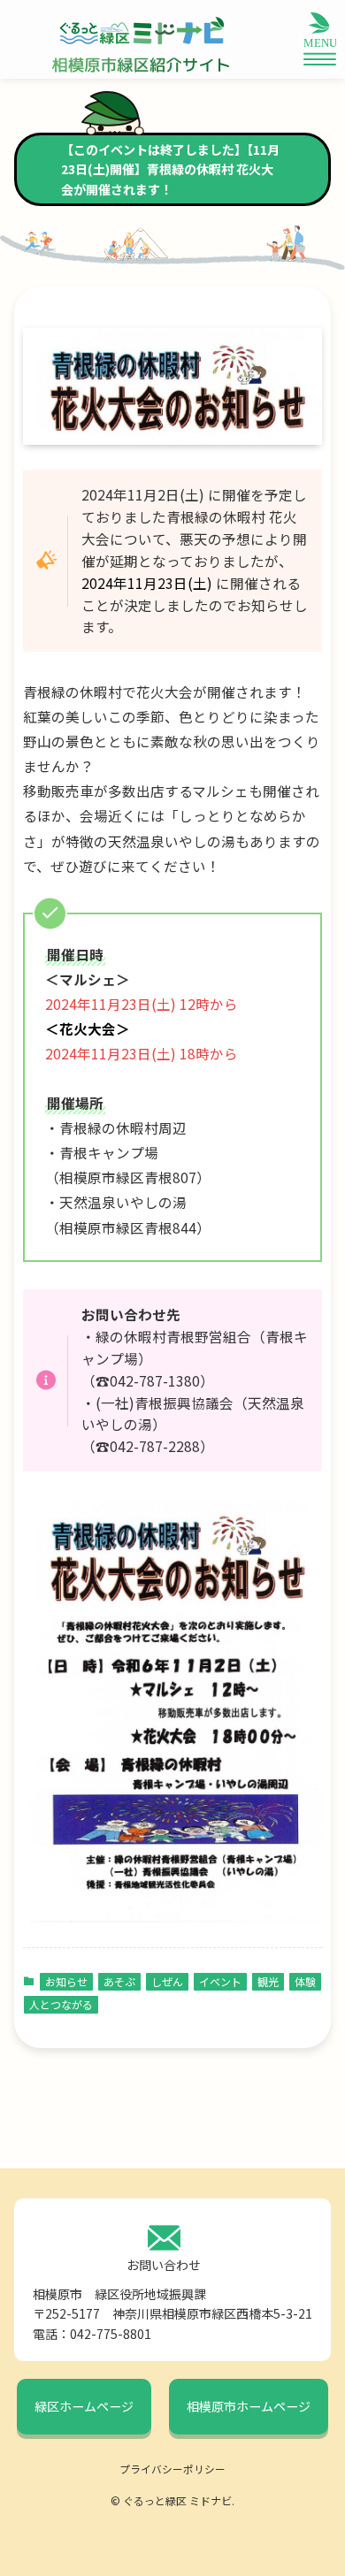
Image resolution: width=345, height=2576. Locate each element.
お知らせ (66, 1981)
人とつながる (61, 2004)
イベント (220, 1981)
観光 (268, 1981)
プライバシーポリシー (172, 2469)
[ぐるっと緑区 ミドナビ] (141, 31)
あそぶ (119, 1981)
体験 (305, 1981)
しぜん (167, 1981)
